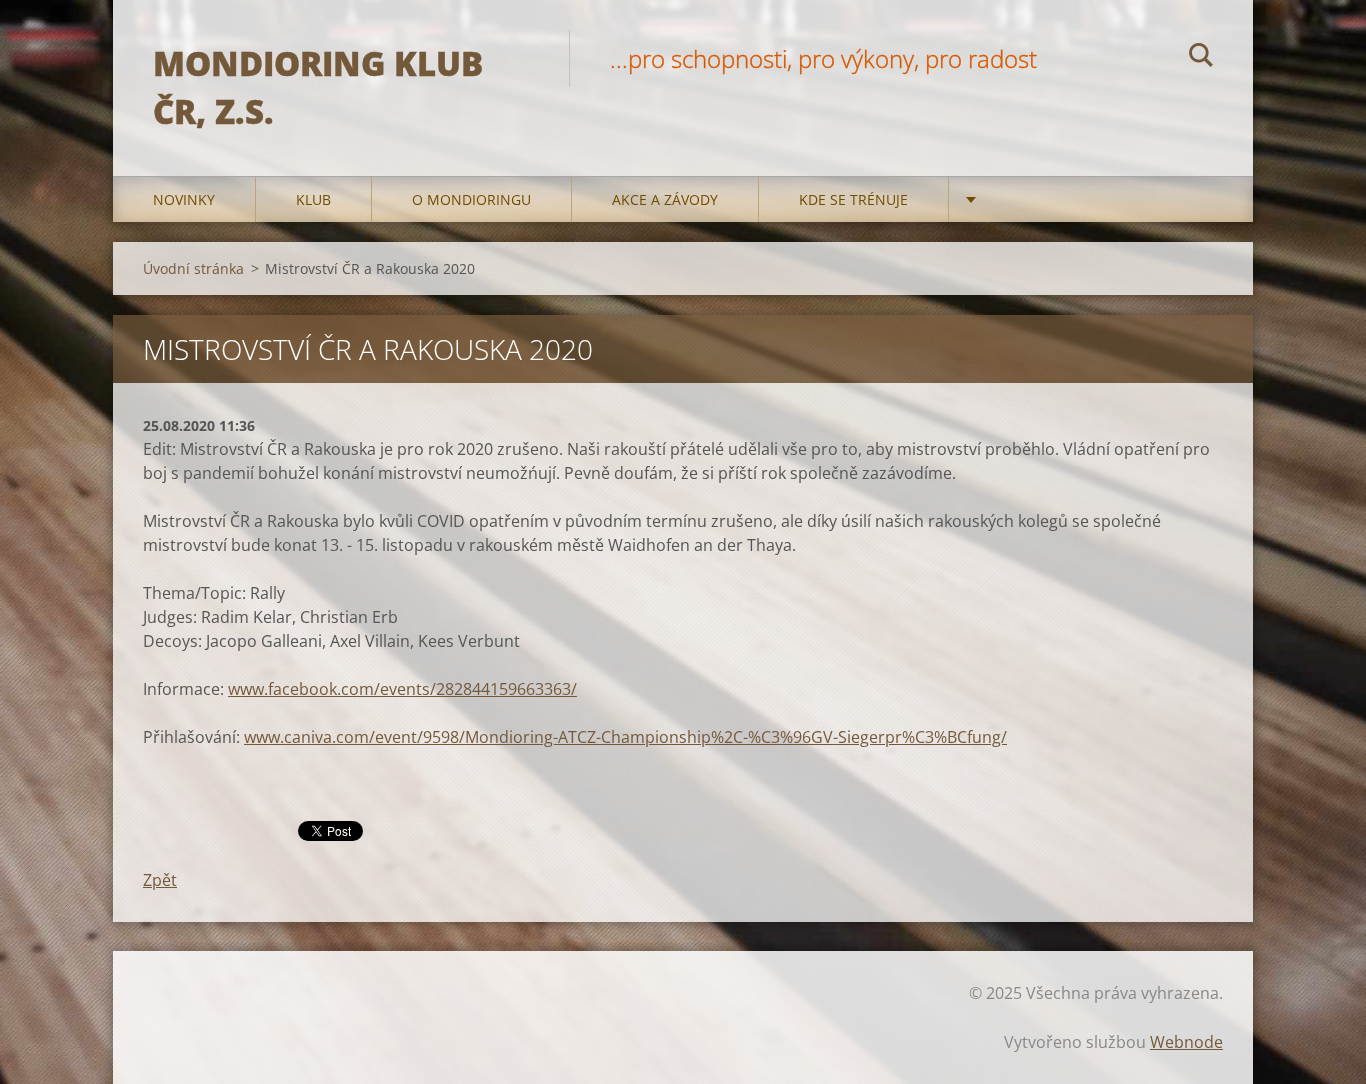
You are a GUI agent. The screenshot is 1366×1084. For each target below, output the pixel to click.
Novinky (184, 199)
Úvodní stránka (193, 268)
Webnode (1186, 1042)
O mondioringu (471, 199)
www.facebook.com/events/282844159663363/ (402, 689)
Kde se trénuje (853, 199)
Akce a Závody (665, 199)
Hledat (1201, 58)
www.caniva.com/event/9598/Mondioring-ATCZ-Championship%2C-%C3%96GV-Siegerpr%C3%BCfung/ (625, 737)
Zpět (160, 880)
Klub (313, 199)
